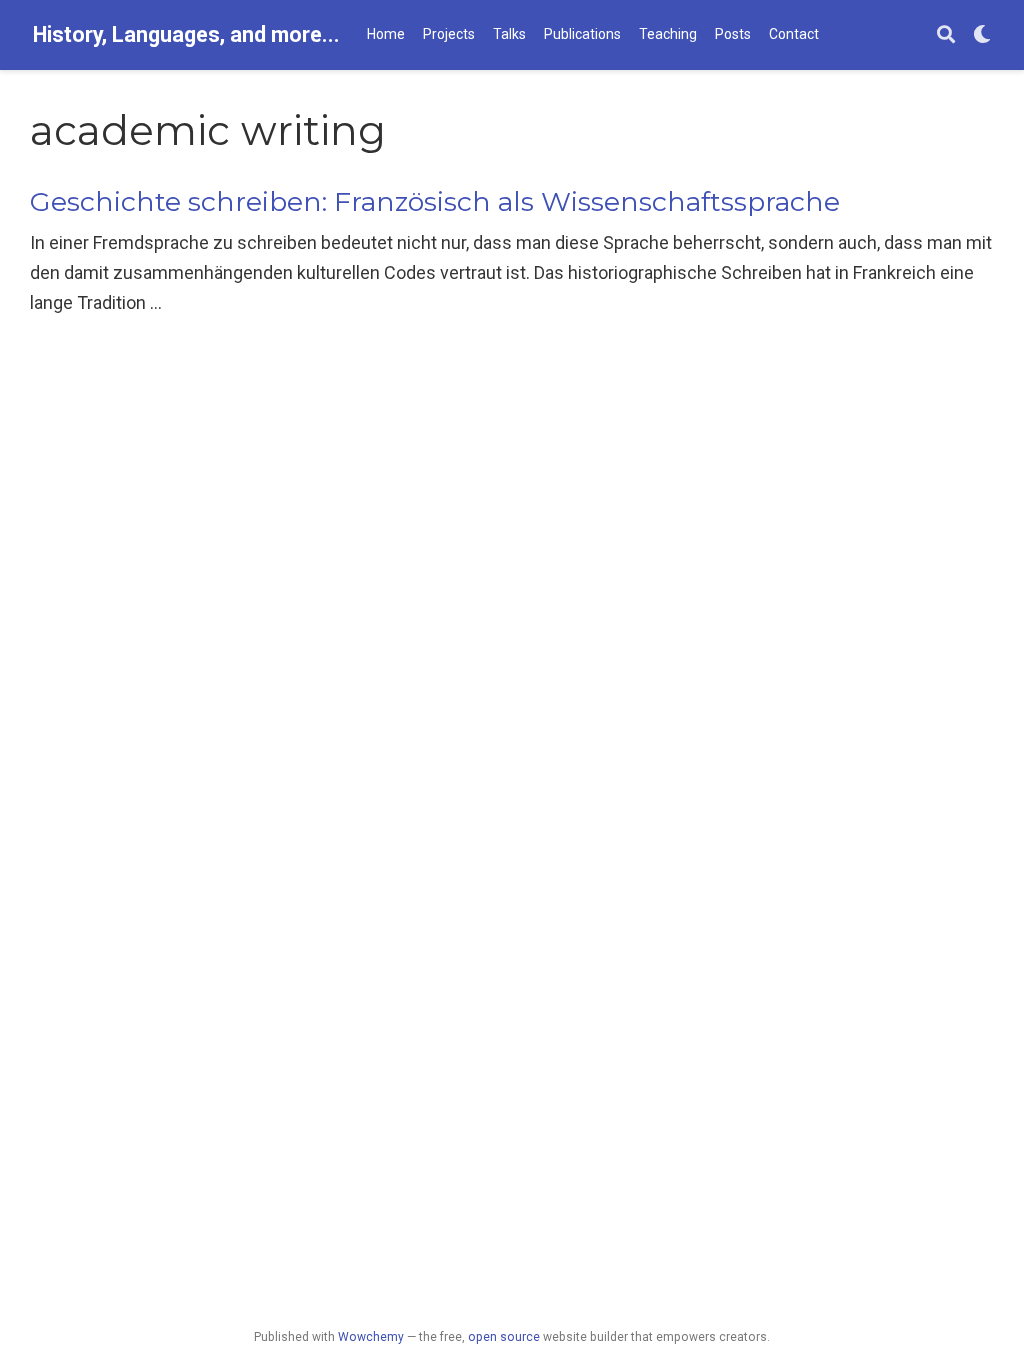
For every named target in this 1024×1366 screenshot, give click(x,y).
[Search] (946, 35)
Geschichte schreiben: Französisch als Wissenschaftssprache (435, 201)
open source (504, 1337)
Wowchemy (371, 1337)
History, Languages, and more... (186, 34)
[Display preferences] (982, 35)
